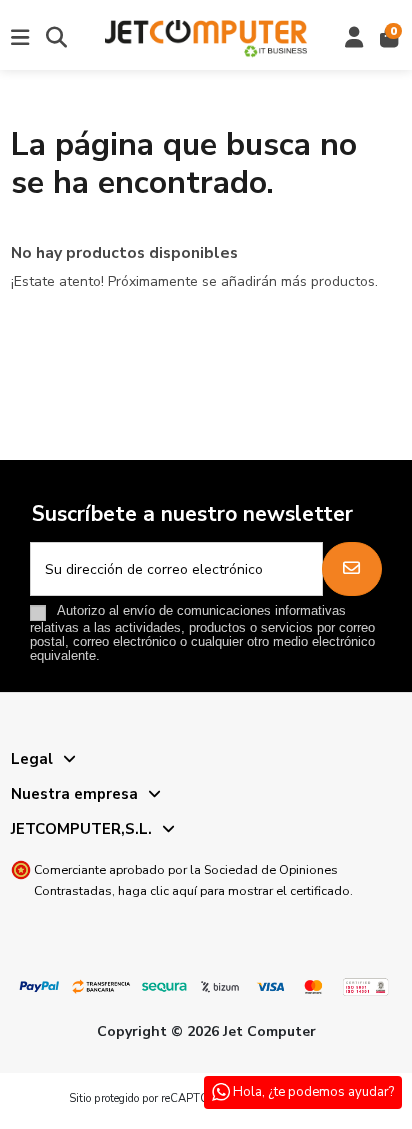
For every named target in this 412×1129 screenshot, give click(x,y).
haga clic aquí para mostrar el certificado (234, 890)
